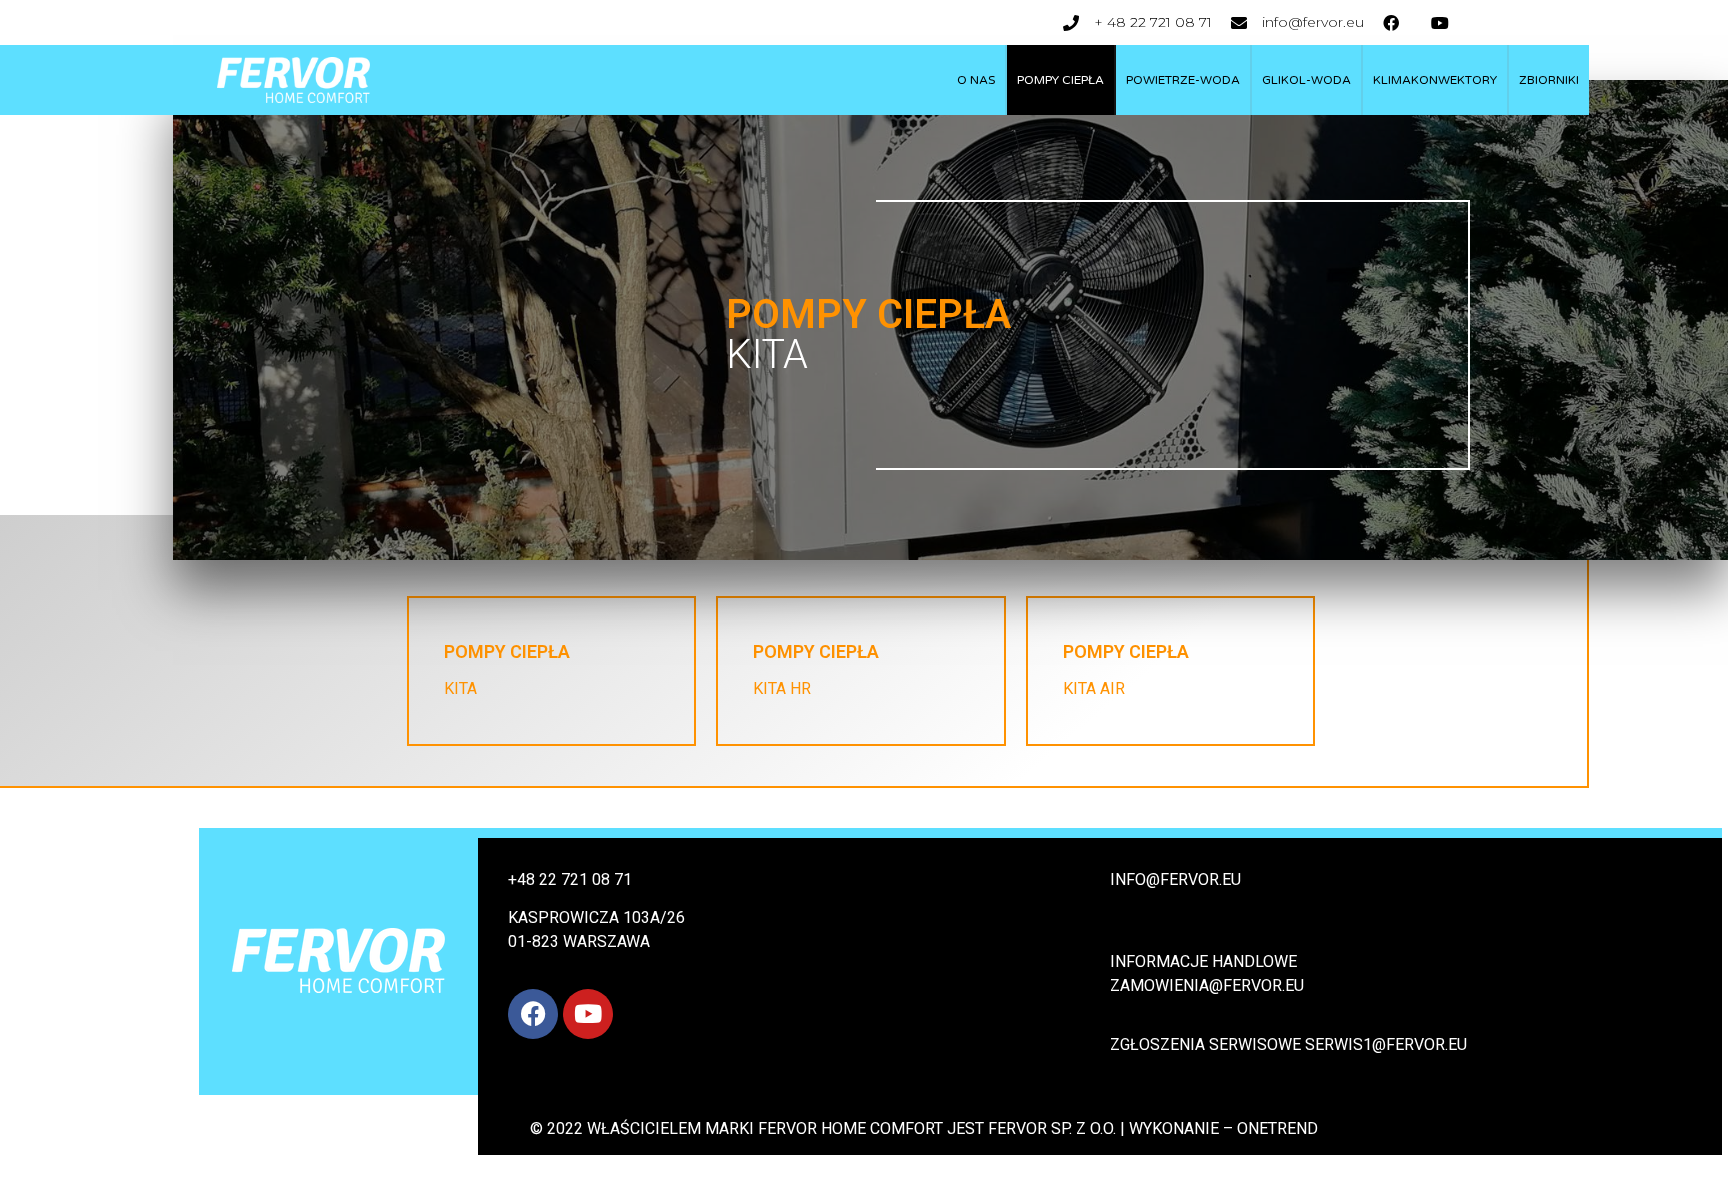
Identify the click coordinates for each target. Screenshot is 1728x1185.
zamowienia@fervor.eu (1207, 985)
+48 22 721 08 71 (570, 879)
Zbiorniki (1549, 80)
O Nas (976, 80)
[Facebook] (533, 1014)
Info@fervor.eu (1175, 879)
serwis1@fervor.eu (1388, 1044)
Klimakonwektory (1435, 80)
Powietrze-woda (1183, 80)
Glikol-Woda (1306, 80)
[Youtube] (588, 1014)
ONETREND (1277, 1128)
